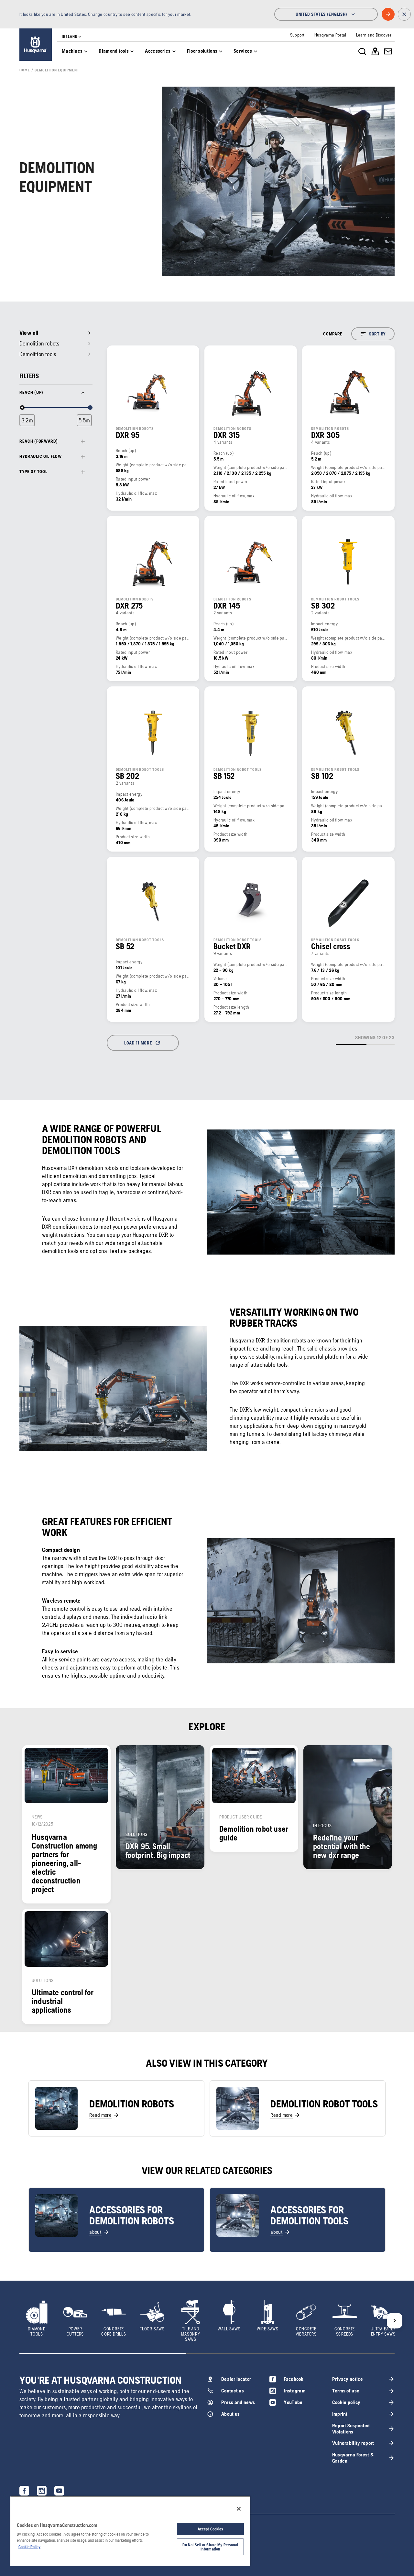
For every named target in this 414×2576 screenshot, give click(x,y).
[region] (130, 2531)
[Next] (395, 2321)
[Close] (239, 2509)
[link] (36, 45)
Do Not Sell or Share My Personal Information (210, 2547)
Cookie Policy (29, 2547)
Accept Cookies (211, 2529)
